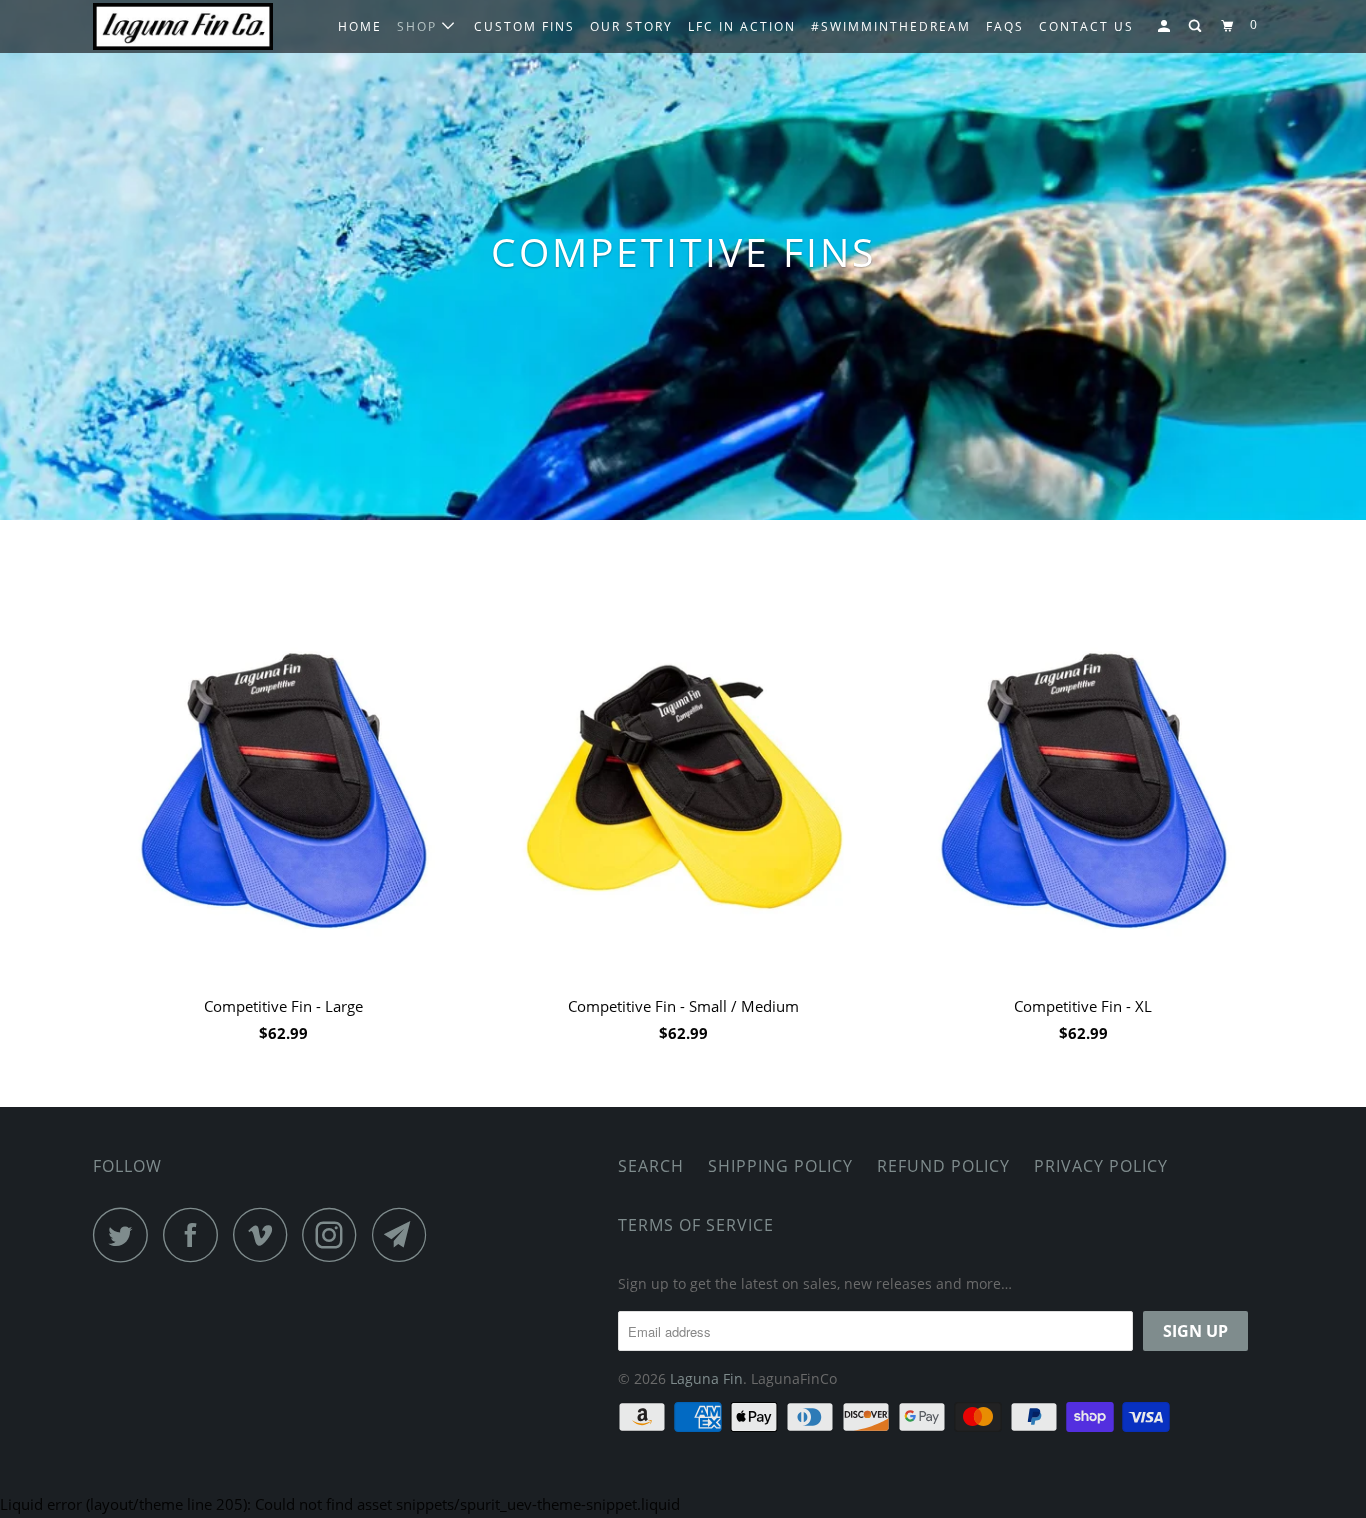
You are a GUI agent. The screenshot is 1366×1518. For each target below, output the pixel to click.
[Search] (1197, 26)
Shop (419, 26)
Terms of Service (696, 1225)
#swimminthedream (891, 26)
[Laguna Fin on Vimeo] (265, 1234)
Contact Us (1086, 26)
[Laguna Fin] (195, 26)
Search (651, 1166)
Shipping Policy (780, 1166)
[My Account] (1166, 26)
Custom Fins (524, 26)
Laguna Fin (706, 1378)
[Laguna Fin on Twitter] (126, 1234)
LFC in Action (742, 26)
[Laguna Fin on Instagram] (335, 1234)
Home (360, 26)
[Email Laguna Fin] (405, 1234)
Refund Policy (943, 1166)
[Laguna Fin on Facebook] (196, 1234)
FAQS (1005, 26)
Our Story (631, 26)
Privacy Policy (1101, 1166)
